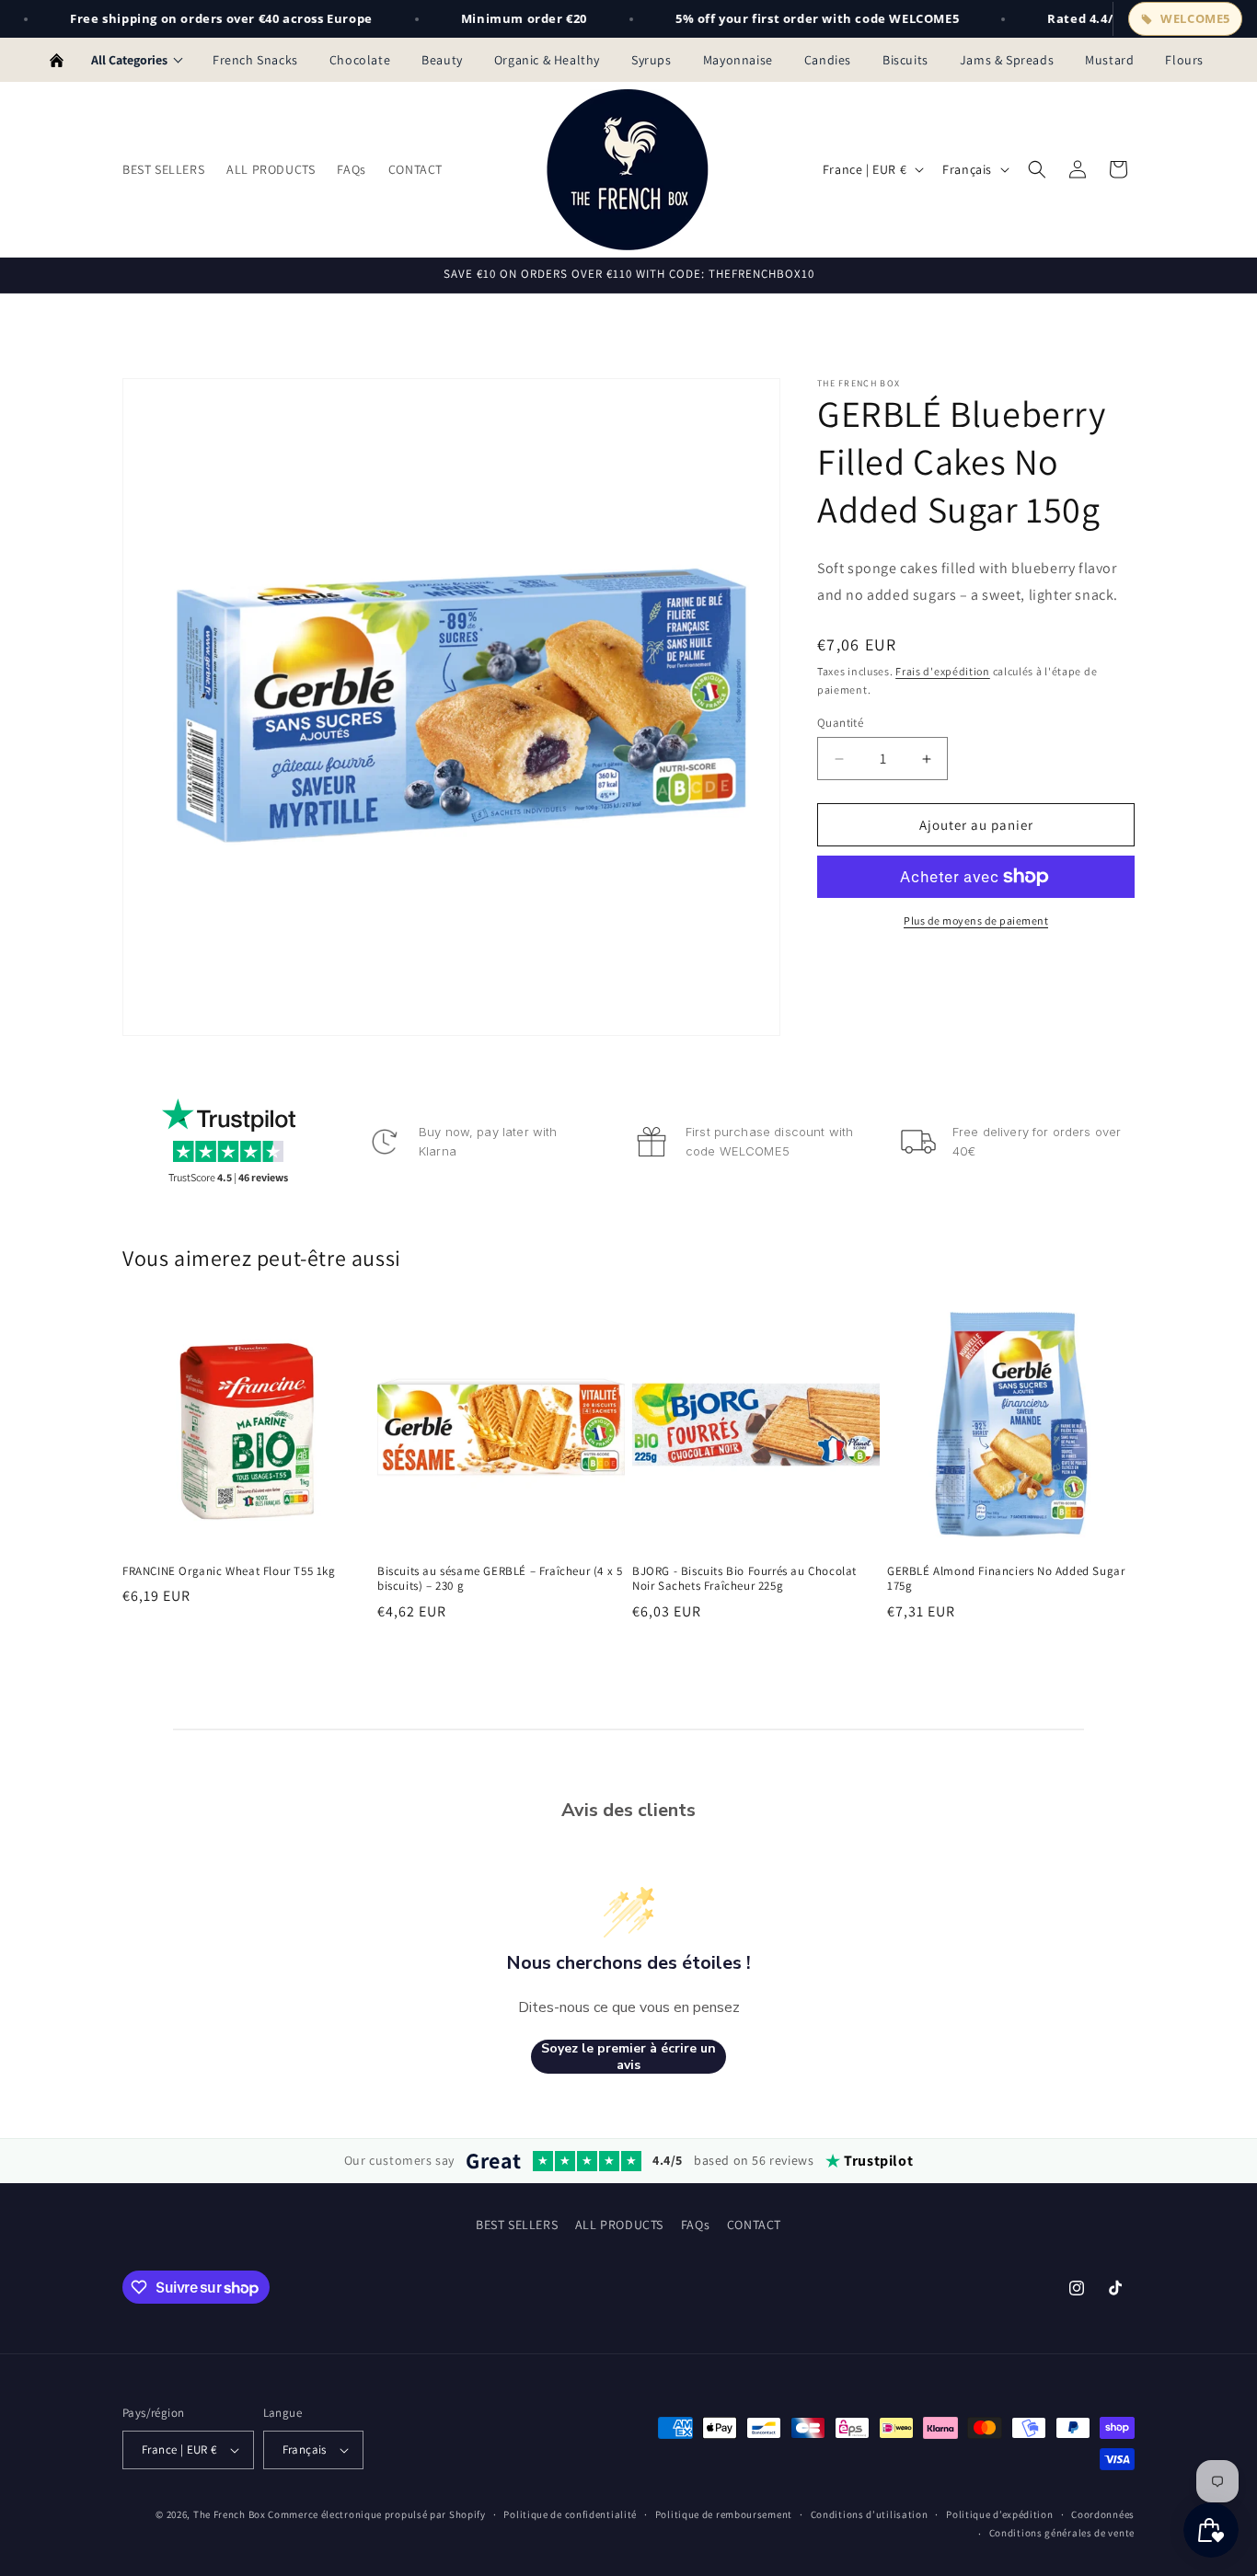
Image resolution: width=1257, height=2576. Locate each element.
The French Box (230, 2514)
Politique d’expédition (999, 2514)
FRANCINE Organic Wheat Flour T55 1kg (229, 1571)
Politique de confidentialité (570, 2514)
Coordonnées (1103, 2514)
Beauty (442, 60)
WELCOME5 (1195, 18)
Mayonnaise (738, 60)
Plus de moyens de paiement (976, 920)
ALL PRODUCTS (619, 2225)
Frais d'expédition (943, 671)
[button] (1037, 169)
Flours (1184, 60)
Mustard (1109, 60)
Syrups (652, 60)
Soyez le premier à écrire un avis (628, 2057)
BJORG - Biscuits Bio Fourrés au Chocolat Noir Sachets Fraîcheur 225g (744, 1579)
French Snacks (255, 60)
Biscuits (905, 60)
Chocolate (360, 60)
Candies (828, 60)
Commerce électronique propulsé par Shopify (376, 2514)
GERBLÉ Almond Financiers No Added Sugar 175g (1006, 1579)
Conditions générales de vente (1062, 2533)
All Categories (129, 60)
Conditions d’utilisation (870, 2514)
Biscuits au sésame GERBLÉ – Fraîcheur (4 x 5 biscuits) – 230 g (500, 1579)
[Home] (57, 60)
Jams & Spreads (1007, 60)
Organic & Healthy (547, 60)
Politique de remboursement (724, 2514)
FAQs (695, 2225)
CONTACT (754, 2225)
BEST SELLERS (517, 2225)
